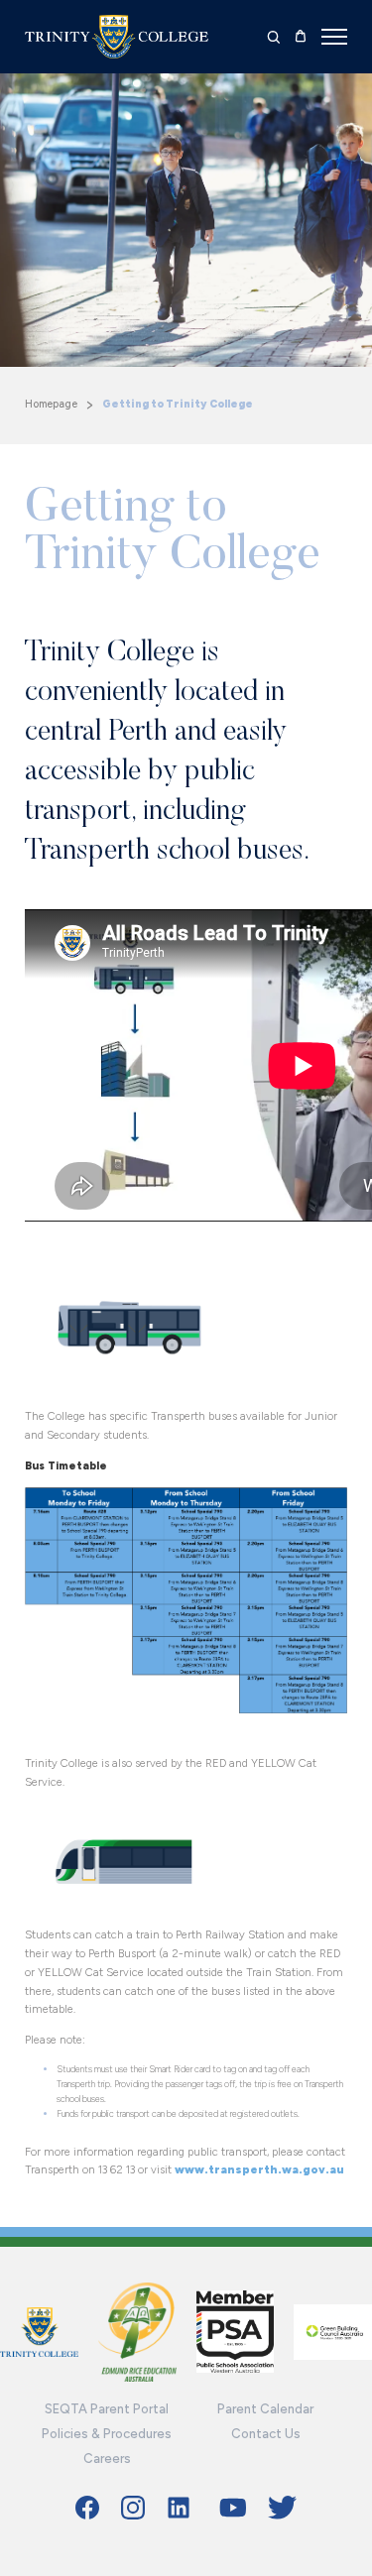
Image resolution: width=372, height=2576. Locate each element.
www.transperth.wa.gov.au (259, 2169)
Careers (107, 2459)
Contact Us (266, 2434)
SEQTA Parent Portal (107, 2409)
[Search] (274, 37)
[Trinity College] (117, 37)
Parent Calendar (265, 2409)
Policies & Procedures (107, 2434)
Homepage (51, 404)
